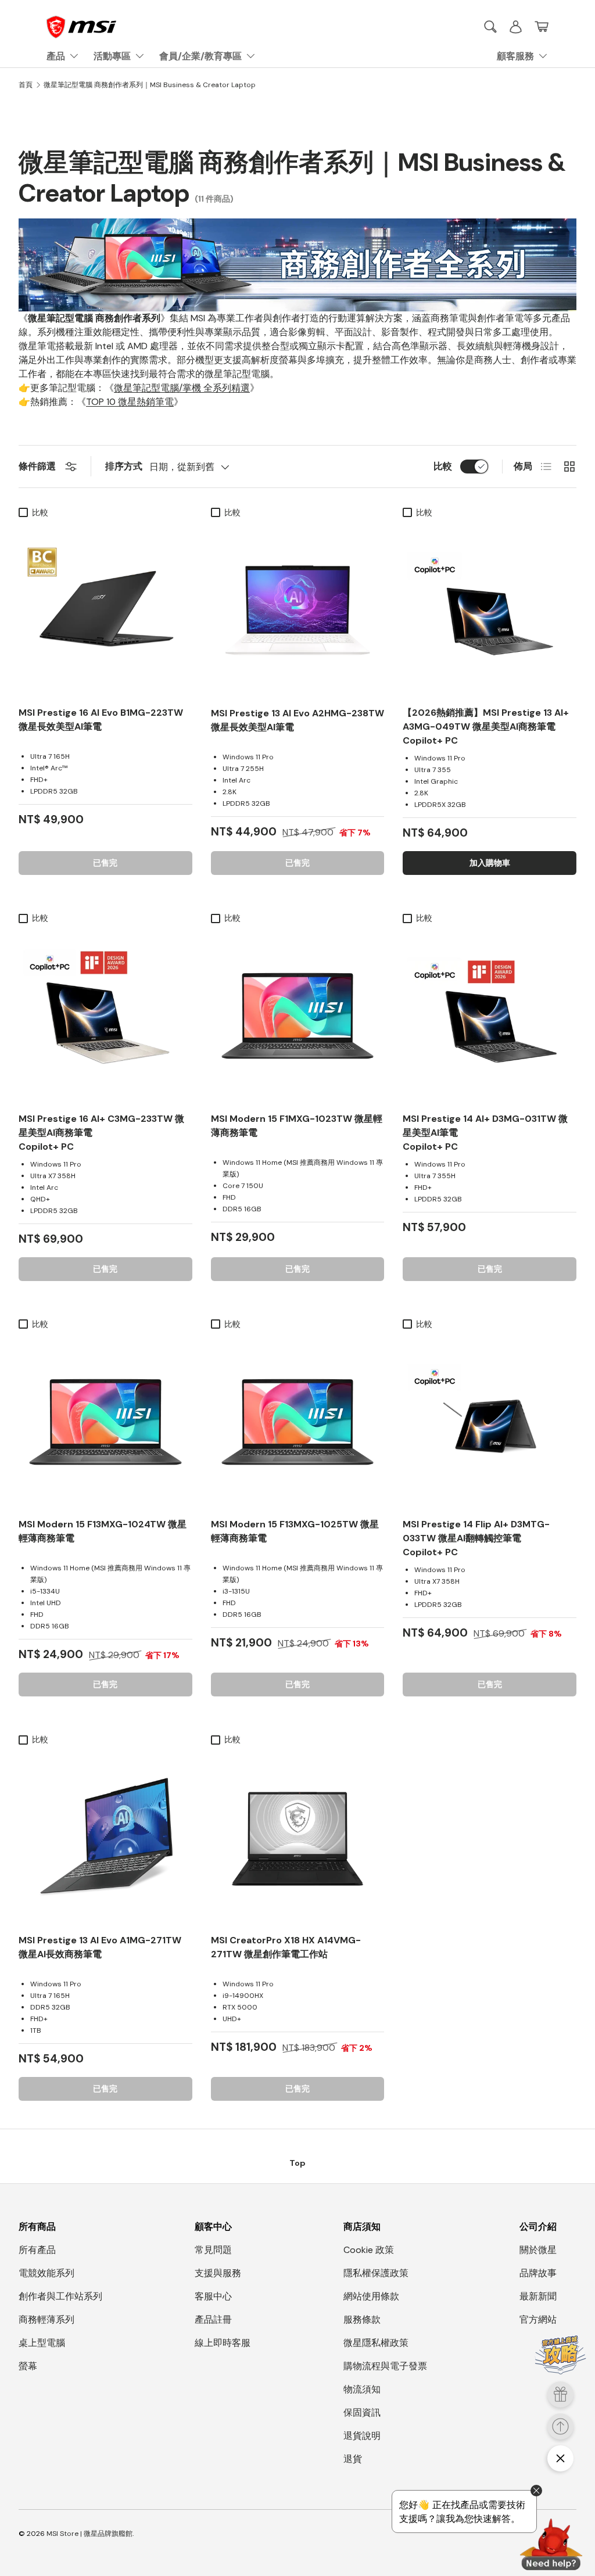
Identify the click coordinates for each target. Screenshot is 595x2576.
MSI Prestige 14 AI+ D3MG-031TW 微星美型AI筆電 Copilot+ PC (485, 1133)
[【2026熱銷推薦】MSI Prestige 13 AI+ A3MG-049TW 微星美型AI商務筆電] (490, 610)
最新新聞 (538, 2296)
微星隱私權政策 (376, 2343)
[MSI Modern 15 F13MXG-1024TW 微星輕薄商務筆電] (105, 1422)
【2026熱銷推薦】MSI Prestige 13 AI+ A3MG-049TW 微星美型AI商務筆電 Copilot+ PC (486, 726)
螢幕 (28, 2366)
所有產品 (37, 2250)
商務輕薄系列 (46, 2320)
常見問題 (213, 2250)
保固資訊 (362, 2412)
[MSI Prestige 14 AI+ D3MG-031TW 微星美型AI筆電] (490, 1016)
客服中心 (213, 2296)
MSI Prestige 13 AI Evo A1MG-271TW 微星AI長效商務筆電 (100, 1947)
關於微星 (538, 2250)
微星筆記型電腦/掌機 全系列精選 (182, 388)
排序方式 (124, 466)
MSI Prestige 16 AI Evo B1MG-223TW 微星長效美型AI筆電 (101, 720)
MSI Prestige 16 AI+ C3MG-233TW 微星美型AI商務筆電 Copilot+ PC (101, 1133)
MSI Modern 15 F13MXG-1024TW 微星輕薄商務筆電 (103, 1531)
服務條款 (362, 2320)
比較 (443, 466)
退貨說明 (362, 2436)
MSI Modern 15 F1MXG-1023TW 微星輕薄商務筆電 (297, 1126)
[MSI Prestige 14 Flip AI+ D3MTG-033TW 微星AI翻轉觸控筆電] (490, 1422)
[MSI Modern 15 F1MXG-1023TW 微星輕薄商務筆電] (298, 1016)
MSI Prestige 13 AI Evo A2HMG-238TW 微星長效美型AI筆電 (297, 720)
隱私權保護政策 (376, 2273)
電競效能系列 (46, 2273)
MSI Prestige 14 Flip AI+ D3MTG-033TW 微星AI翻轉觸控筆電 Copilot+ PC (476, 1538)
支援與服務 (218, 2273)
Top (297, 2163)
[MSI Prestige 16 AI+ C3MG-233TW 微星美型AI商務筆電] (105, 1016)
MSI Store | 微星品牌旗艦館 (89, 2534)
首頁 (26, 85)
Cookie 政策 (369, 2250)
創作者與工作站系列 (60, 2296)
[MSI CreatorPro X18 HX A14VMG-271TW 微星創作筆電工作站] (298, 1837)
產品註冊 (213, 2320)
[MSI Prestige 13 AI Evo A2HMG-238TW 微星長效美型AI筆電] (298, 610)
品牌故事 (538, 2273)
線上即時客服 (223, 2343)
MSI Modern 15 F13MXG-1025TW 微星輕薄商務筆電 (295, 1531)
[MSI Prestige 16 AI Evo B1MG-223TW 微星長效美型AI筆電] (105, 610)
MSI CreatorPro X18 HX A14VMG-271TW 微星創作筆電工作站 (286, 1947)
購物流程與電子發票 (385, 2366)
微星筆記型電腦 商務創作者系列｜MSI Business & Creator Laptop (150, 85)
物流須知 (362, 2389)
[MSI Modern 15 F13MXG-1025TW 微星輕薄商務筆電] (298, 1422)
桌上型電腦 (42, 2343)
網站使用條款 (371, 2296)
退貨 (353, 2459)
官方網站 (538, 2320)
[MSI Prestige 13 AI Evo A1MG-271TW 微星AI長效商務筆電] (105, 1837)
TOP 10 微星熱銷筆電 (130, 402)
